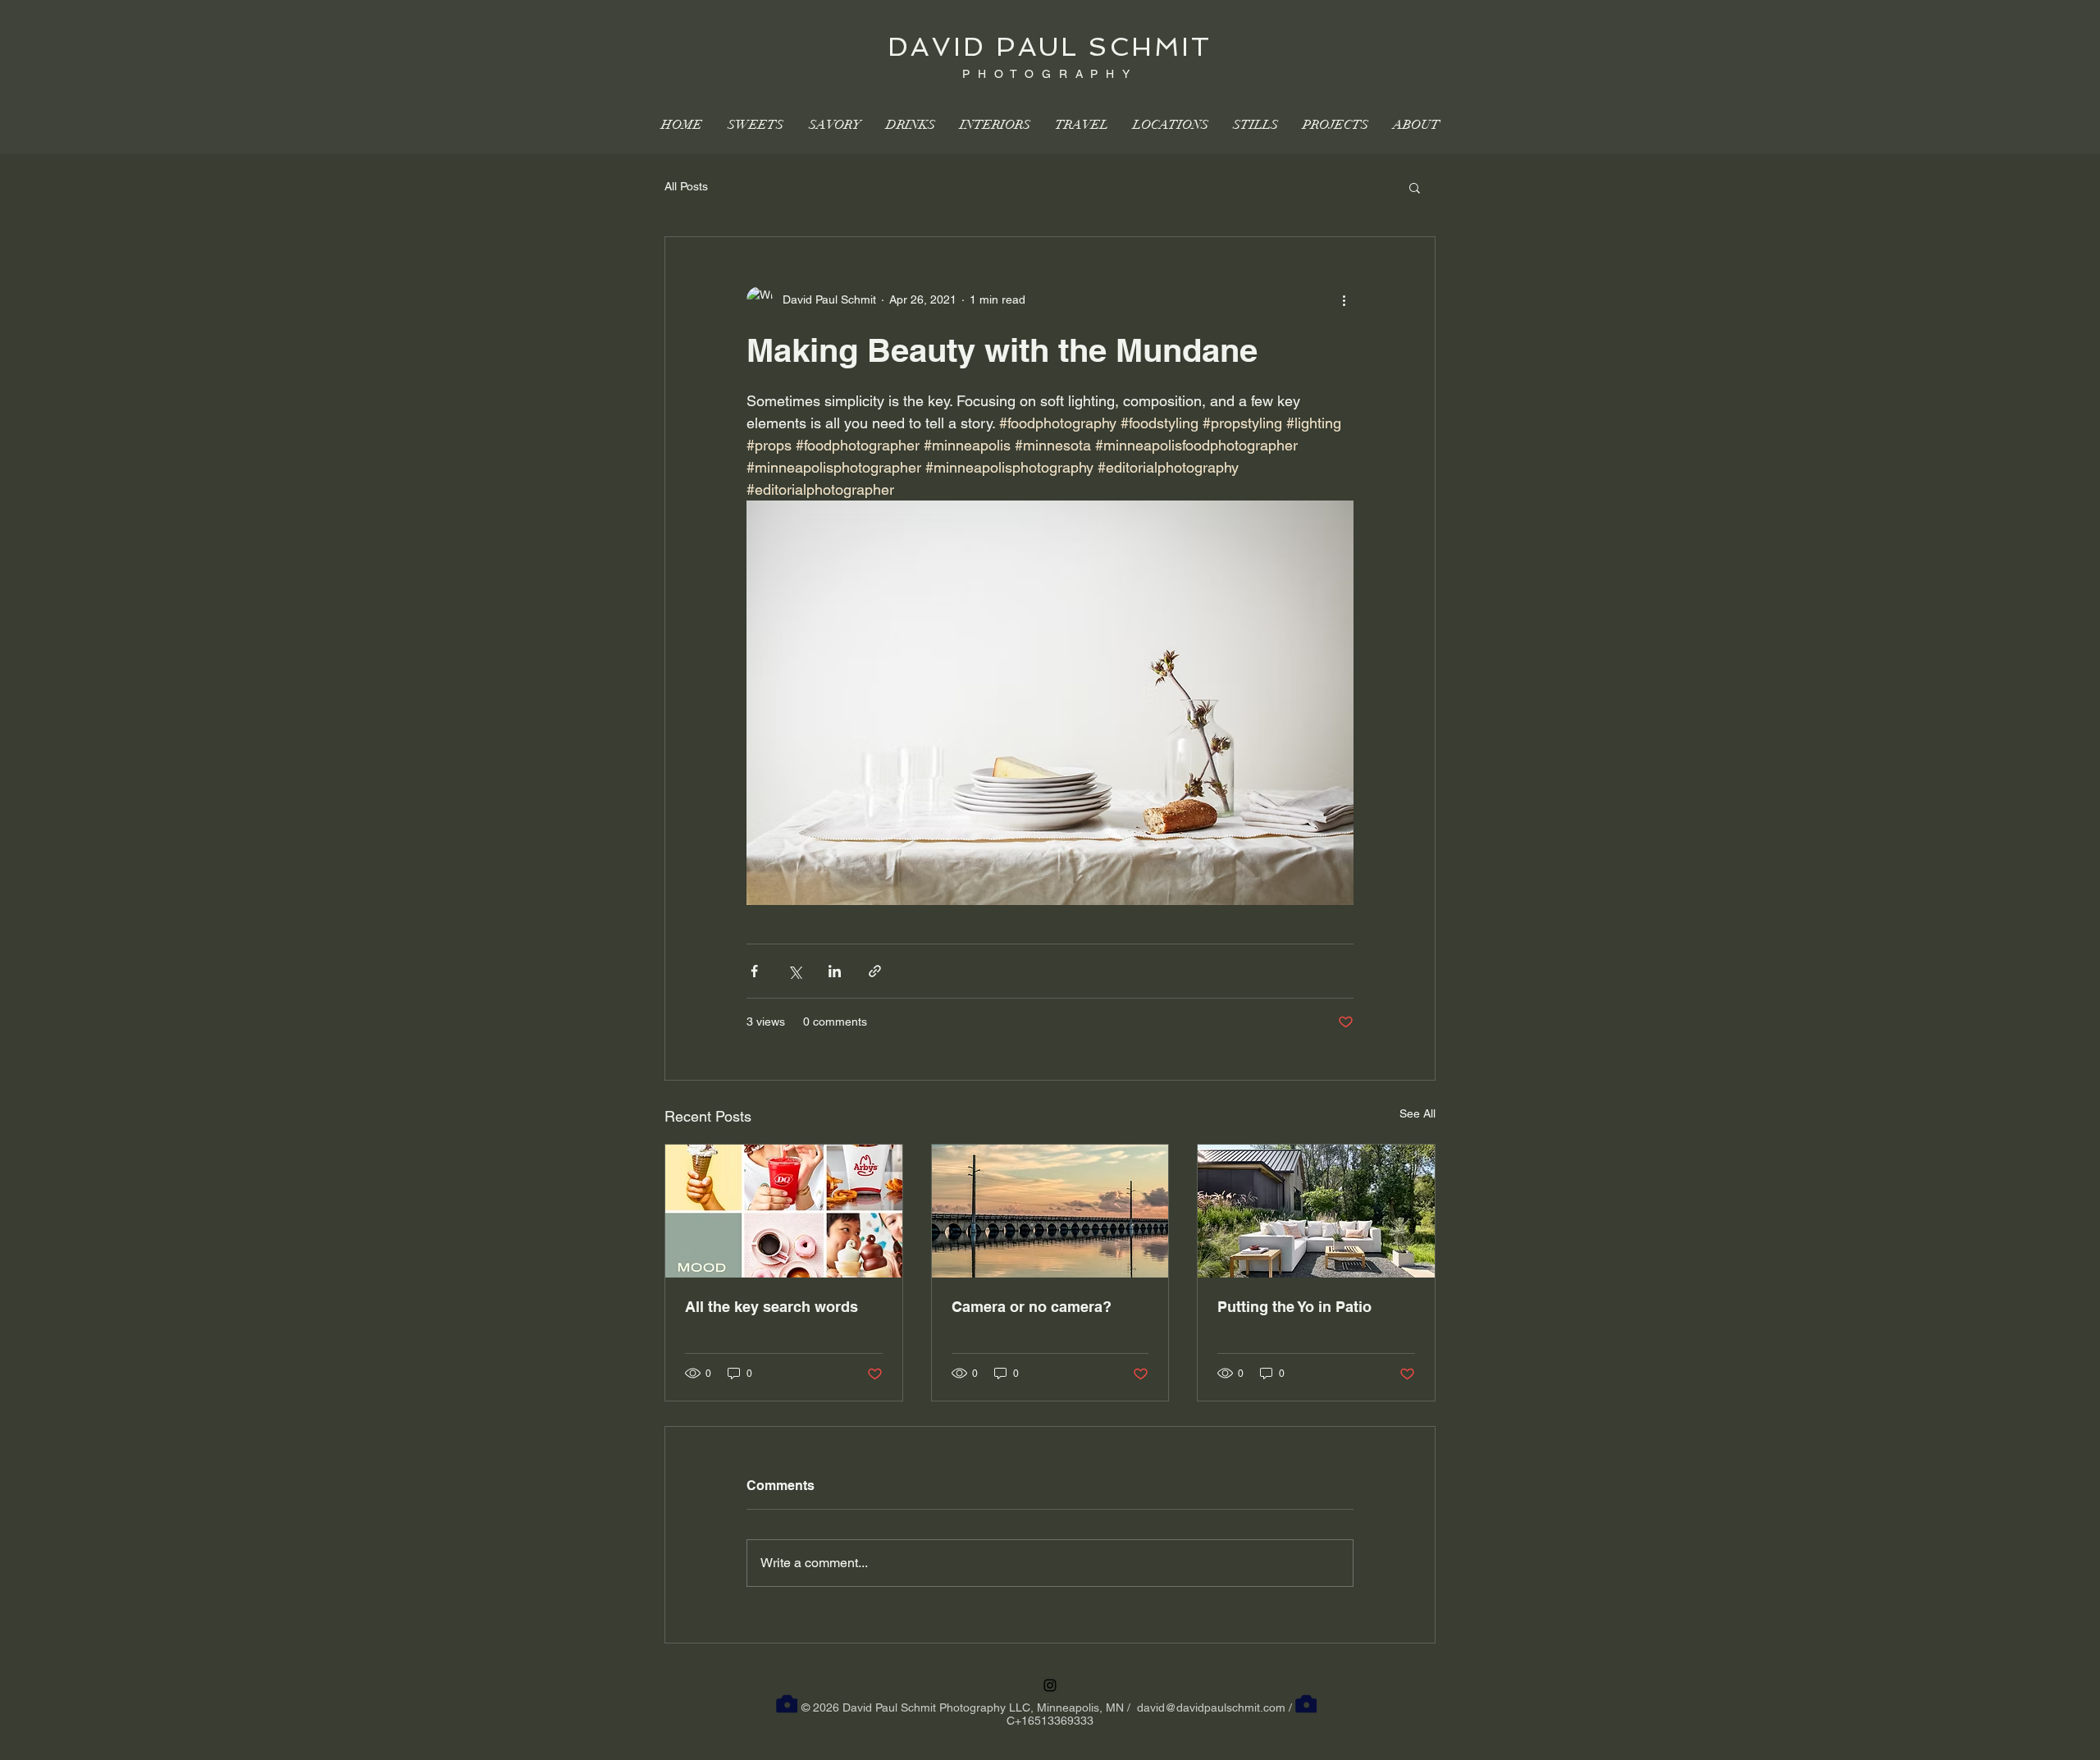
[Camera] (787, 1704)
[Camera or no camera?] (1050, 1211)
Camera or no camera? (1032, 1307)
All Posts (686, 186)
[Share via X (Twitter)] (794, 971)
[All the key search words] (784, 1211)
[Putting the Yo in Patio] (1316, 1211)
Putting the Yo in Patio (1294, 1307)
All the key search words (772, 1307)
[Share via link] (875, 971)
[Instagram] (1050, 1685)
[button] (1415, 187)
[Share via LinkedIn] (835, 971)
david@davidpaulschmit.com (1211, 1707)
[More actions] (1344, 299)
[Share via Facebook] (754, 971)
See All (1417, 1113)
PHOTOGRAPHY (1050, 74)
